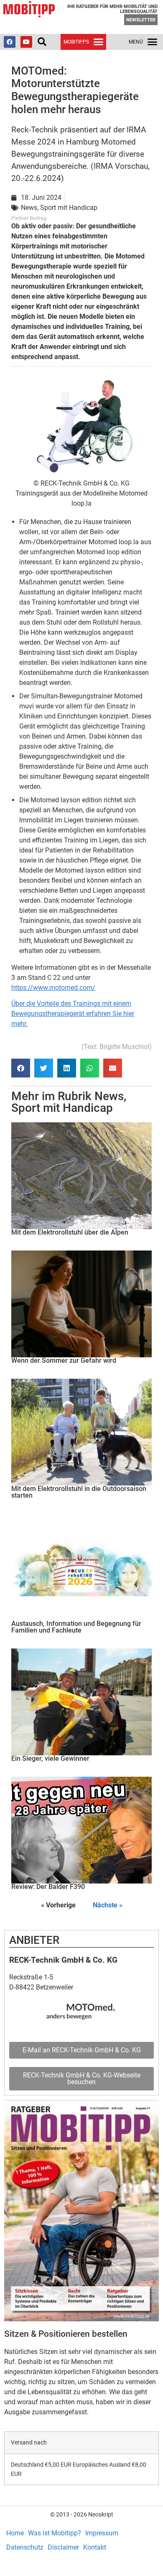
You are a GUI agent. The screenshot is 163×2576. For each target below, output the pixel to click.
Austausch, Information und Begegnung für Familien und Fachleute (76, 1627)
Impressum (102, 2533)
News (109, 1096)
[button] (42, 42)
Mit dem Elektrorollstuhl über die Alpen (70, 1232)
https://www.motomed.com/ (53, 988)
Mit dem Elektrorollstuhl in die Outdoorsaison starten (79, 1492)
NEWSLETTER (141, 20)
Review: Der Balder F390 (48, 1887)
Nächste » (108, 1905)
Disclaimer (63, 2547)
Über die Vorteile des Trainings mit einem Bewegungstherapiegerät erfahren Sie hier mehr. (73, 1014)
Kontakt (95, 2547)
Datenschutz (25, 2547)
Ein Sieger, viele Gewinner (50, 1758)
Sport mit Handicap (62, 1108)
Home (15, 2533)
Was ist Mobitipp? (55, 2533)
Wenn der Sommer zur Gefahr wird (64, 1360)
